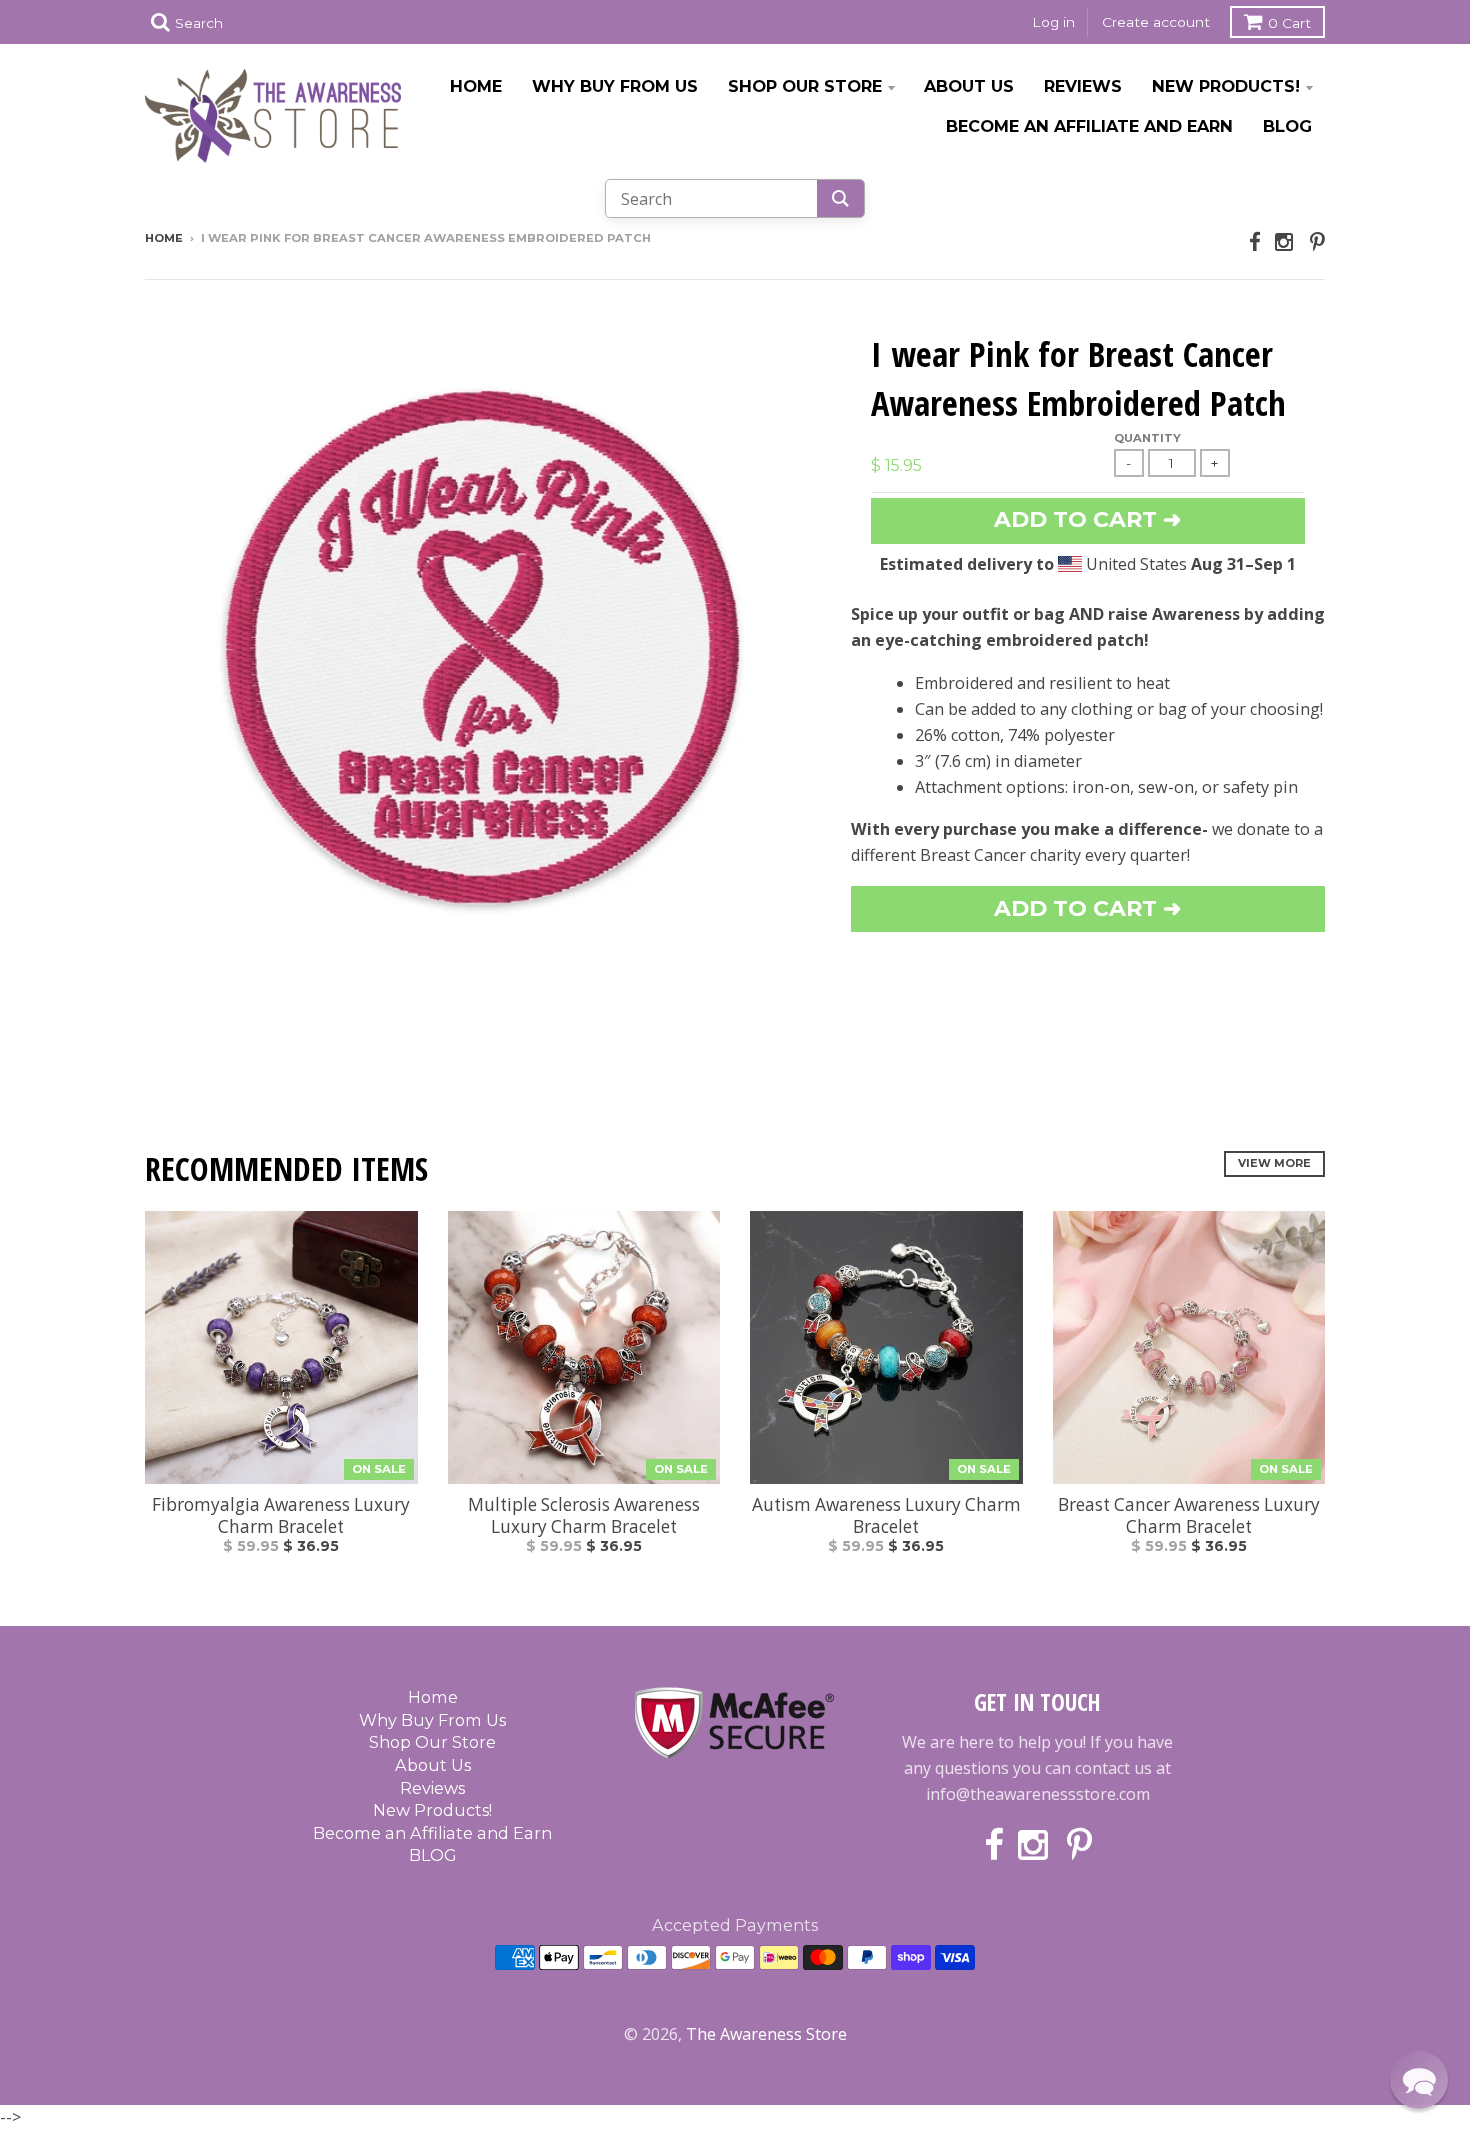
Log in (1053, 22)
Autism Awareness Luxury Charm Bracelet (886, 1516)
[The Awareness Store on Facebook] (1255, 241)
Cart (1289, 23)
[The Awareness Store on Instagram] (1285, 241)
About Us (969, 86)
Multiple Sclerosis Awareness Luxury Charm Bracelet (584, 1516)
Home (476, 86)
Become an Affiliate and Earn (1089, 126)
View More (1274, 1163)
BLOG (1287, 126)
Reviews (1083, 86)
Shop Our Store (805, 86)
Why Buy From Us (615, 86)
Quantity (1147, 438)
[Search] (840, 198)
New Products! (1226, 86)
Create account (1156, 22)
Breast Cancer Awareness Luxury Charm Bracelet (1189, 1516)
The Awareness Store (766, 2034)
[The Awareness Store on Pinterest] (1317, 241)
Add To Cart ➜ (1087, 908)
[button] (1419, 2080)
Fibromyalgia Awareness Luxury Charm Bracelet (281, 1516)
